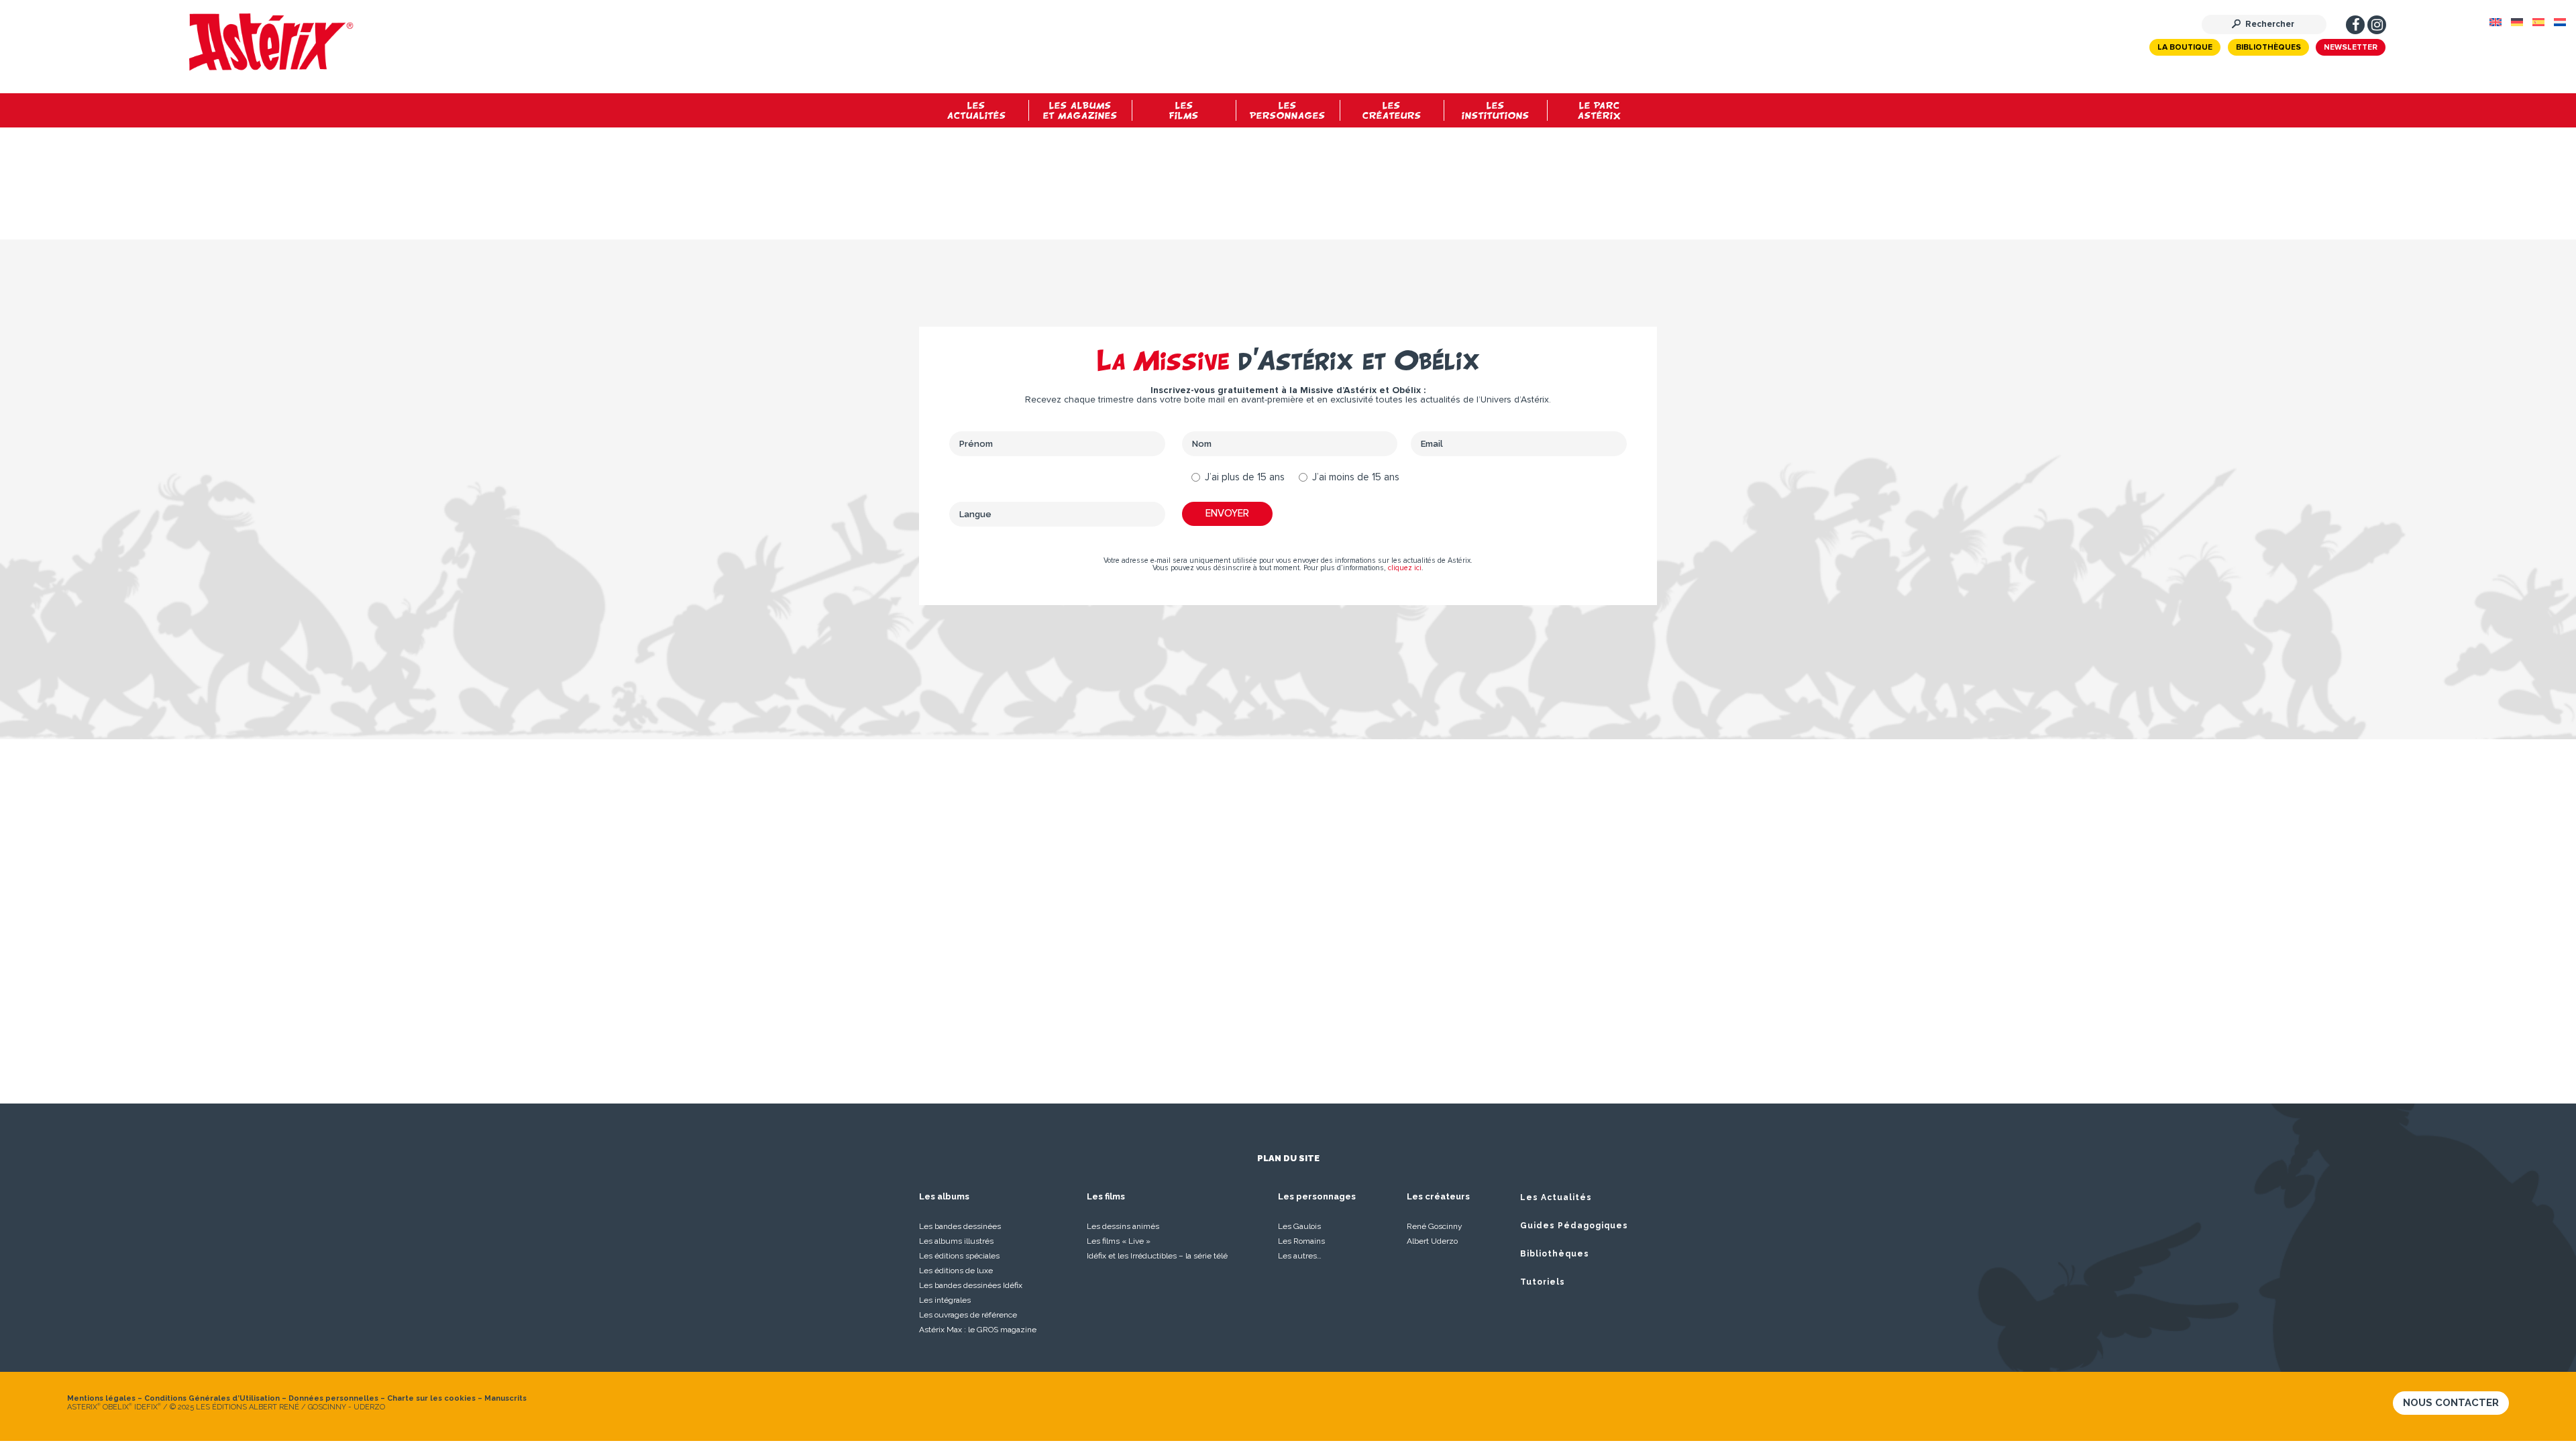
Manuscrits (505, 1398)
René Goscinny (1435, 1226)
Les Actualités (1556, 1197)
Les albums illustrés (956, 1241)
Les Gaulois (1299, 1226)
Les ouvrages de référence (968, 1315)
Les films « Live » (1119, 1241)
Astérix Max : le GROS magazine (978, 1330)
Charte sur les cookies (431, 1398)
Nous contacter (2451, 1403)
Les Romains (1301, 1241)
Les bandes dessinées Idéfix (971, 1285)
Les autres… (1300, 1256)
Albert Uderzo (1432, 1241)
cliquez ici (1405, 568)
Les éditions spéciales (959, 1256)
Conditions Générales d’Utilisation (212, 1398)
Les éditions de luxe (956, 1271)
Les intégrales (945, 1300)
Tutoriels (1543, 1282)
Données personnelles (333, 1398)
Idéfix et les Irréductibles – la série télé (1157, 1256)
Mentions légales (101, 1398)
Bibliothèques (2268, 48)
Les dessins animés (1123, 1226)
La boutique (2185, 48)
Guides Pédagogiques (1574, 1226)
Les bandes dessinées (960, 1226)
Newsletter (2351, 48)
